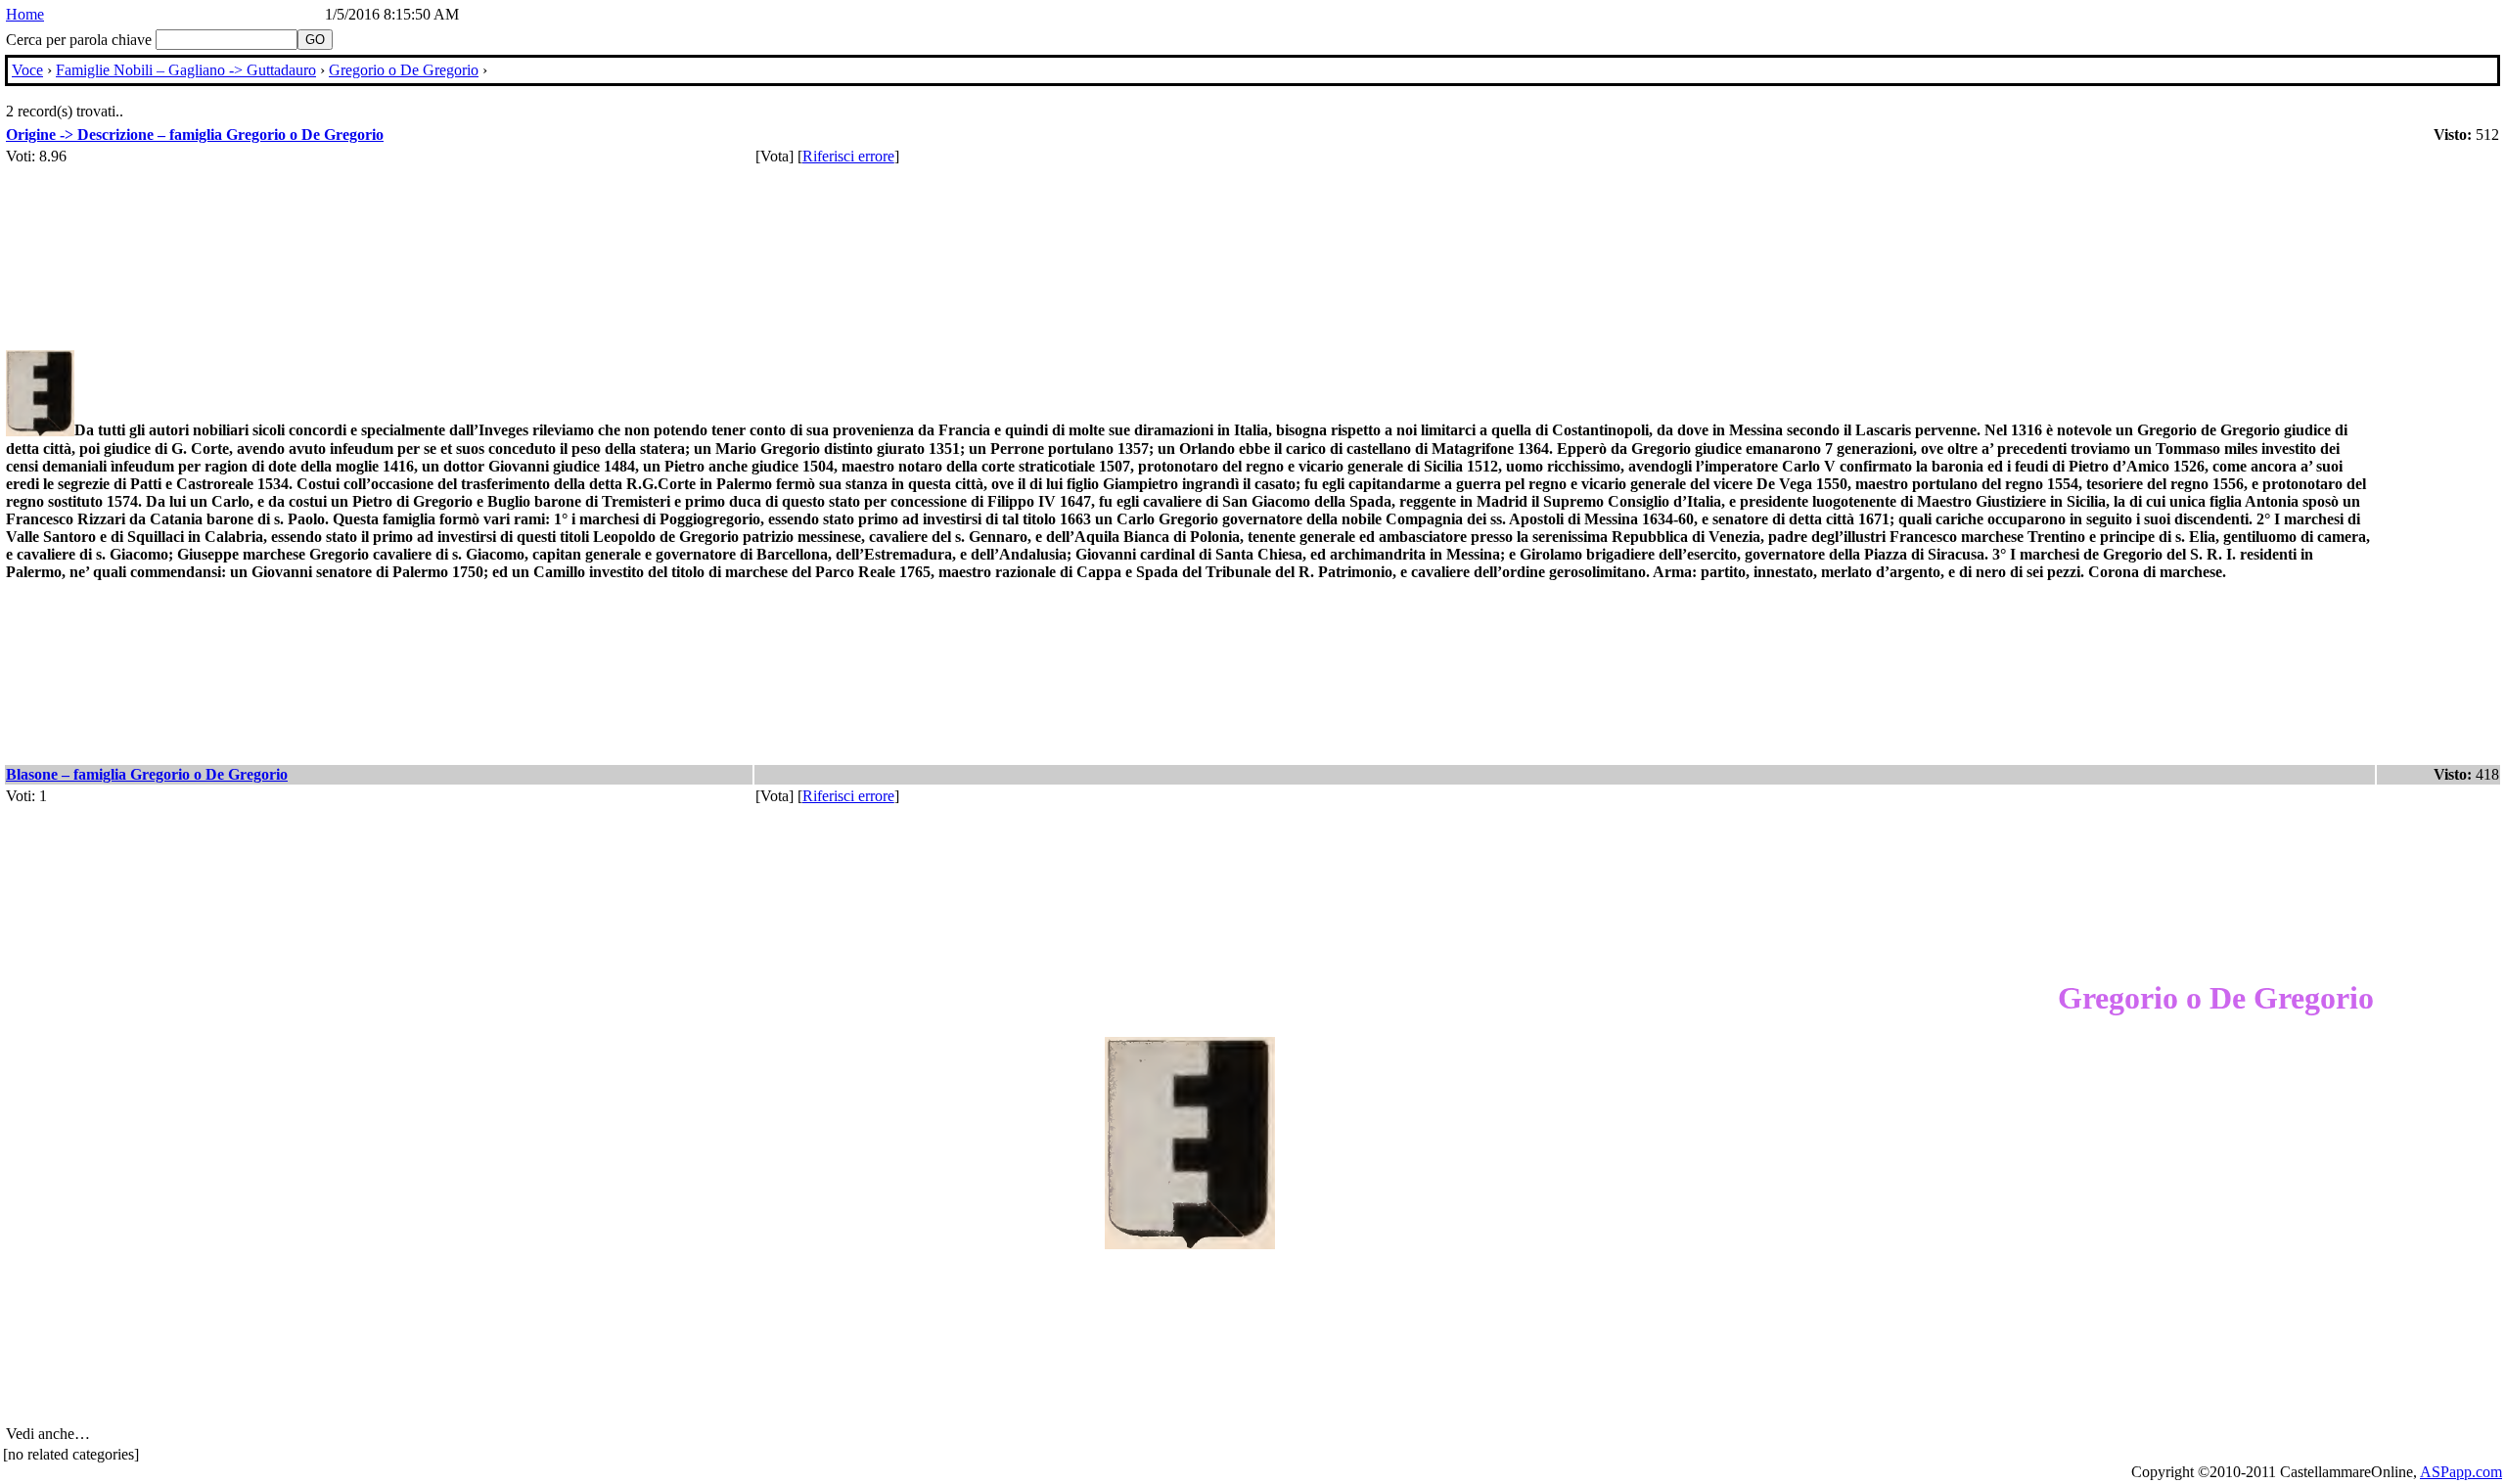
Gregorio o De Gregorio (404, 70)
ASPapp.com (2461, 1472)
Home (25, 14)
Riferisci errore (848, 156)
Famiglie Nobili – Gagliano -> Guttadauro (186, 70)
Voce (27, 70)
